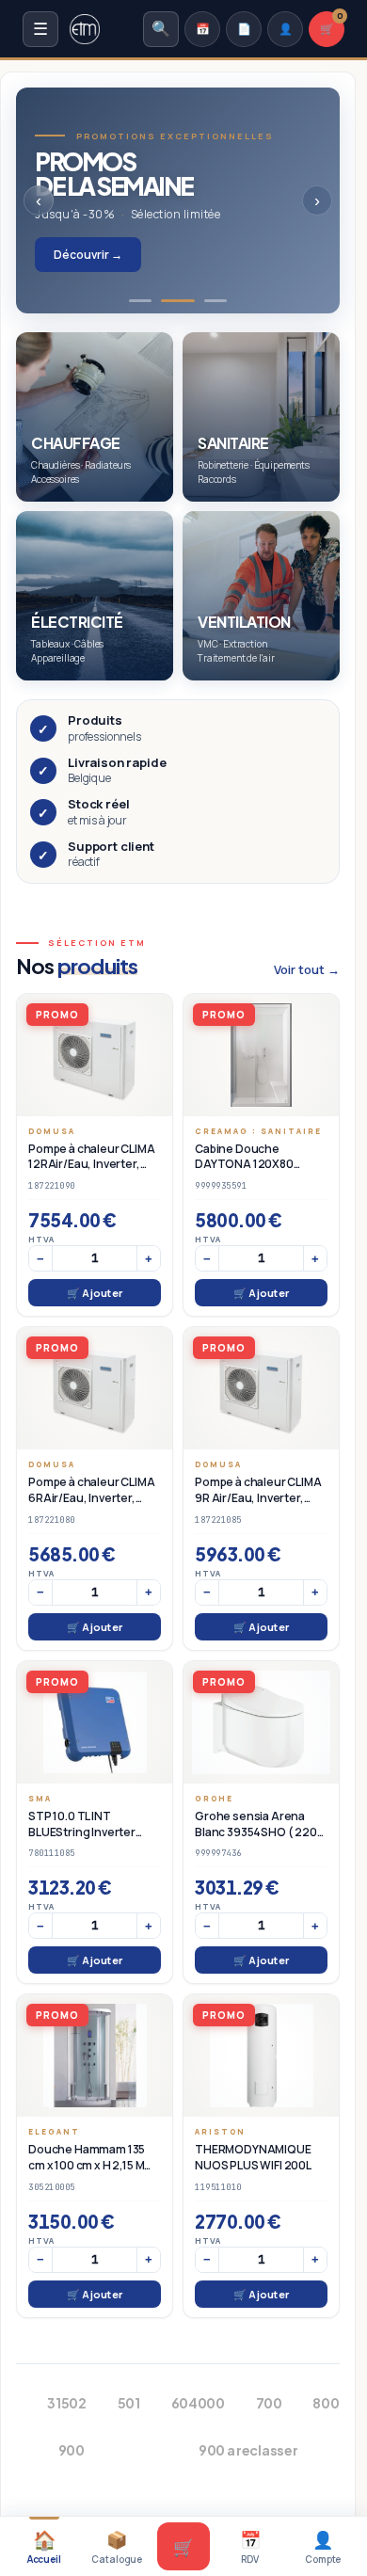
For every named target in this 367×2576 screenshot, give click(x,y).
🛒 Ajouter (95, 1293)
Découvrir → (88, 255)
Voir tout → (307, 969)
